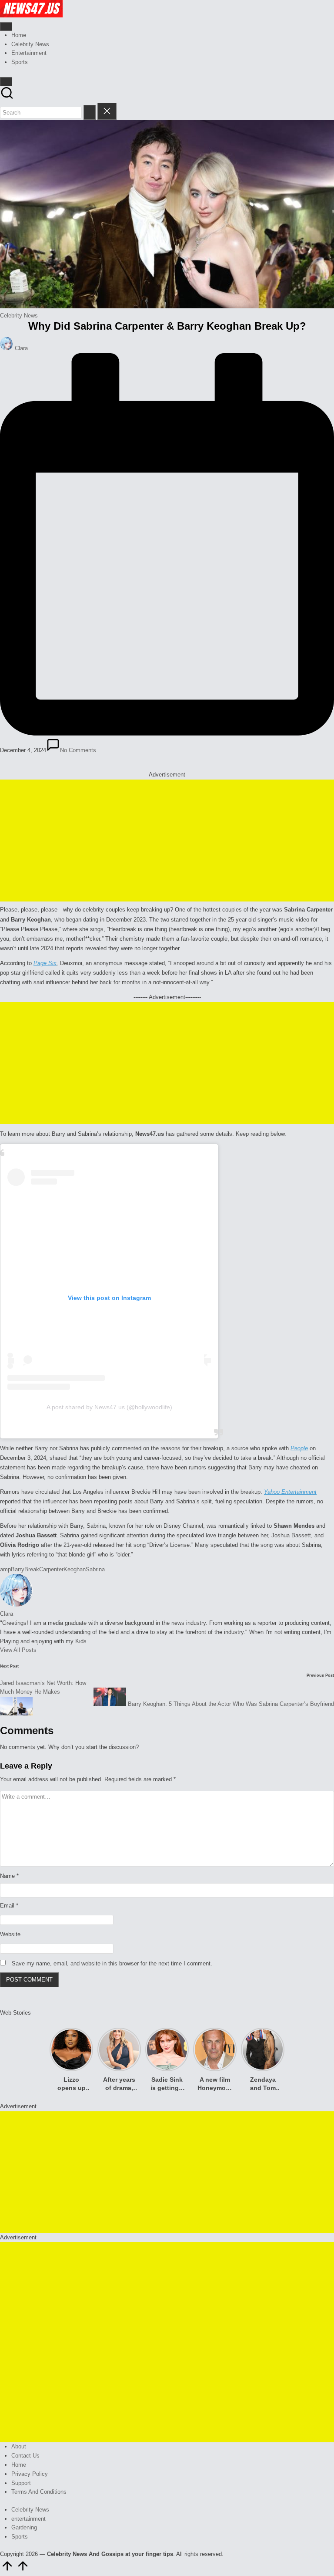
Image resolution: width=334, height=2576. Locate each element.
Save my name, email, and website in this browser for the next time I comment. (112, 1963)
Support (21, 2483)
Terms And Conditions (39, 2492)
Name (9, 1876)
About (19, 2446)
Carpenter (51, 1569)
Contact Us (25, 2456)
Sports (20, 2537)
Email (9, 1906)
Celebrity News (19, 316)
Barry (18, 1569)
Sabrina (95, 1569)
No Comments (78, 750)
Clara (7, 1614)
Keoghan (75, 1569)
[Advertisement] (167, 841)
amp (5, 1569)
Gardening (24, 2527)
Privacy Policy (30, 2474)
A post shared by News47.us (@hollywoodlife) (109, 1407)
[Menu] (6, 27)
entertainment (28, 2519)
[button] (90, 112)
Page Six (45, 963)
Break (32, 1569)
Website (10, 1934)
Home (19, 2465)
